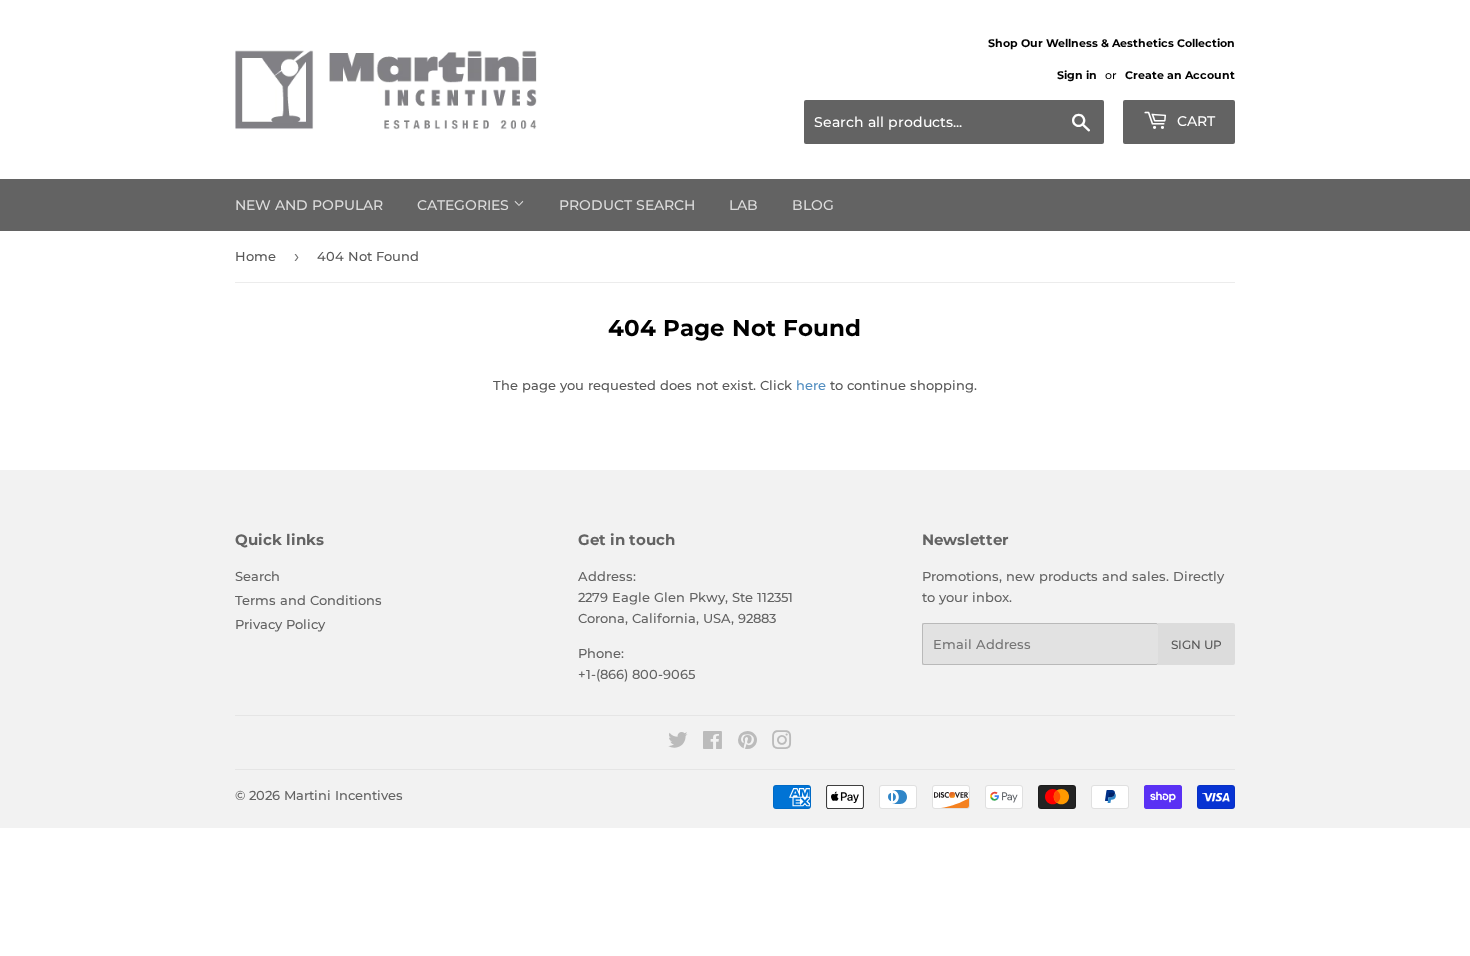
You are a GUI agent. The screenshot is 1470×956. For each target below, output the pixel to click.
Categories (465, 205)
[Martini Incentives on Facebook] (712, 743)
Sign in (1077, 75)
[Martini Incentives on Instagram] (782, 743)
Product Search (627, 205)
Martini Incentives (343, 795)
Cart (1194, 121)
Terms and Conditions (308, 600)
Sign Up (1196, 644)
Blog (813, 205)
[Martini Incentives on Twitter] (678, 743)
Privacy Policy (280, 624)
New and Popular (309, 205)
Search (257, 576)
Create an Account (1180, 75)
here (811, 385)
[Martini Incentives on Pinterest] (747, 743)
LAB (743, 205)
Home (255, 256)
